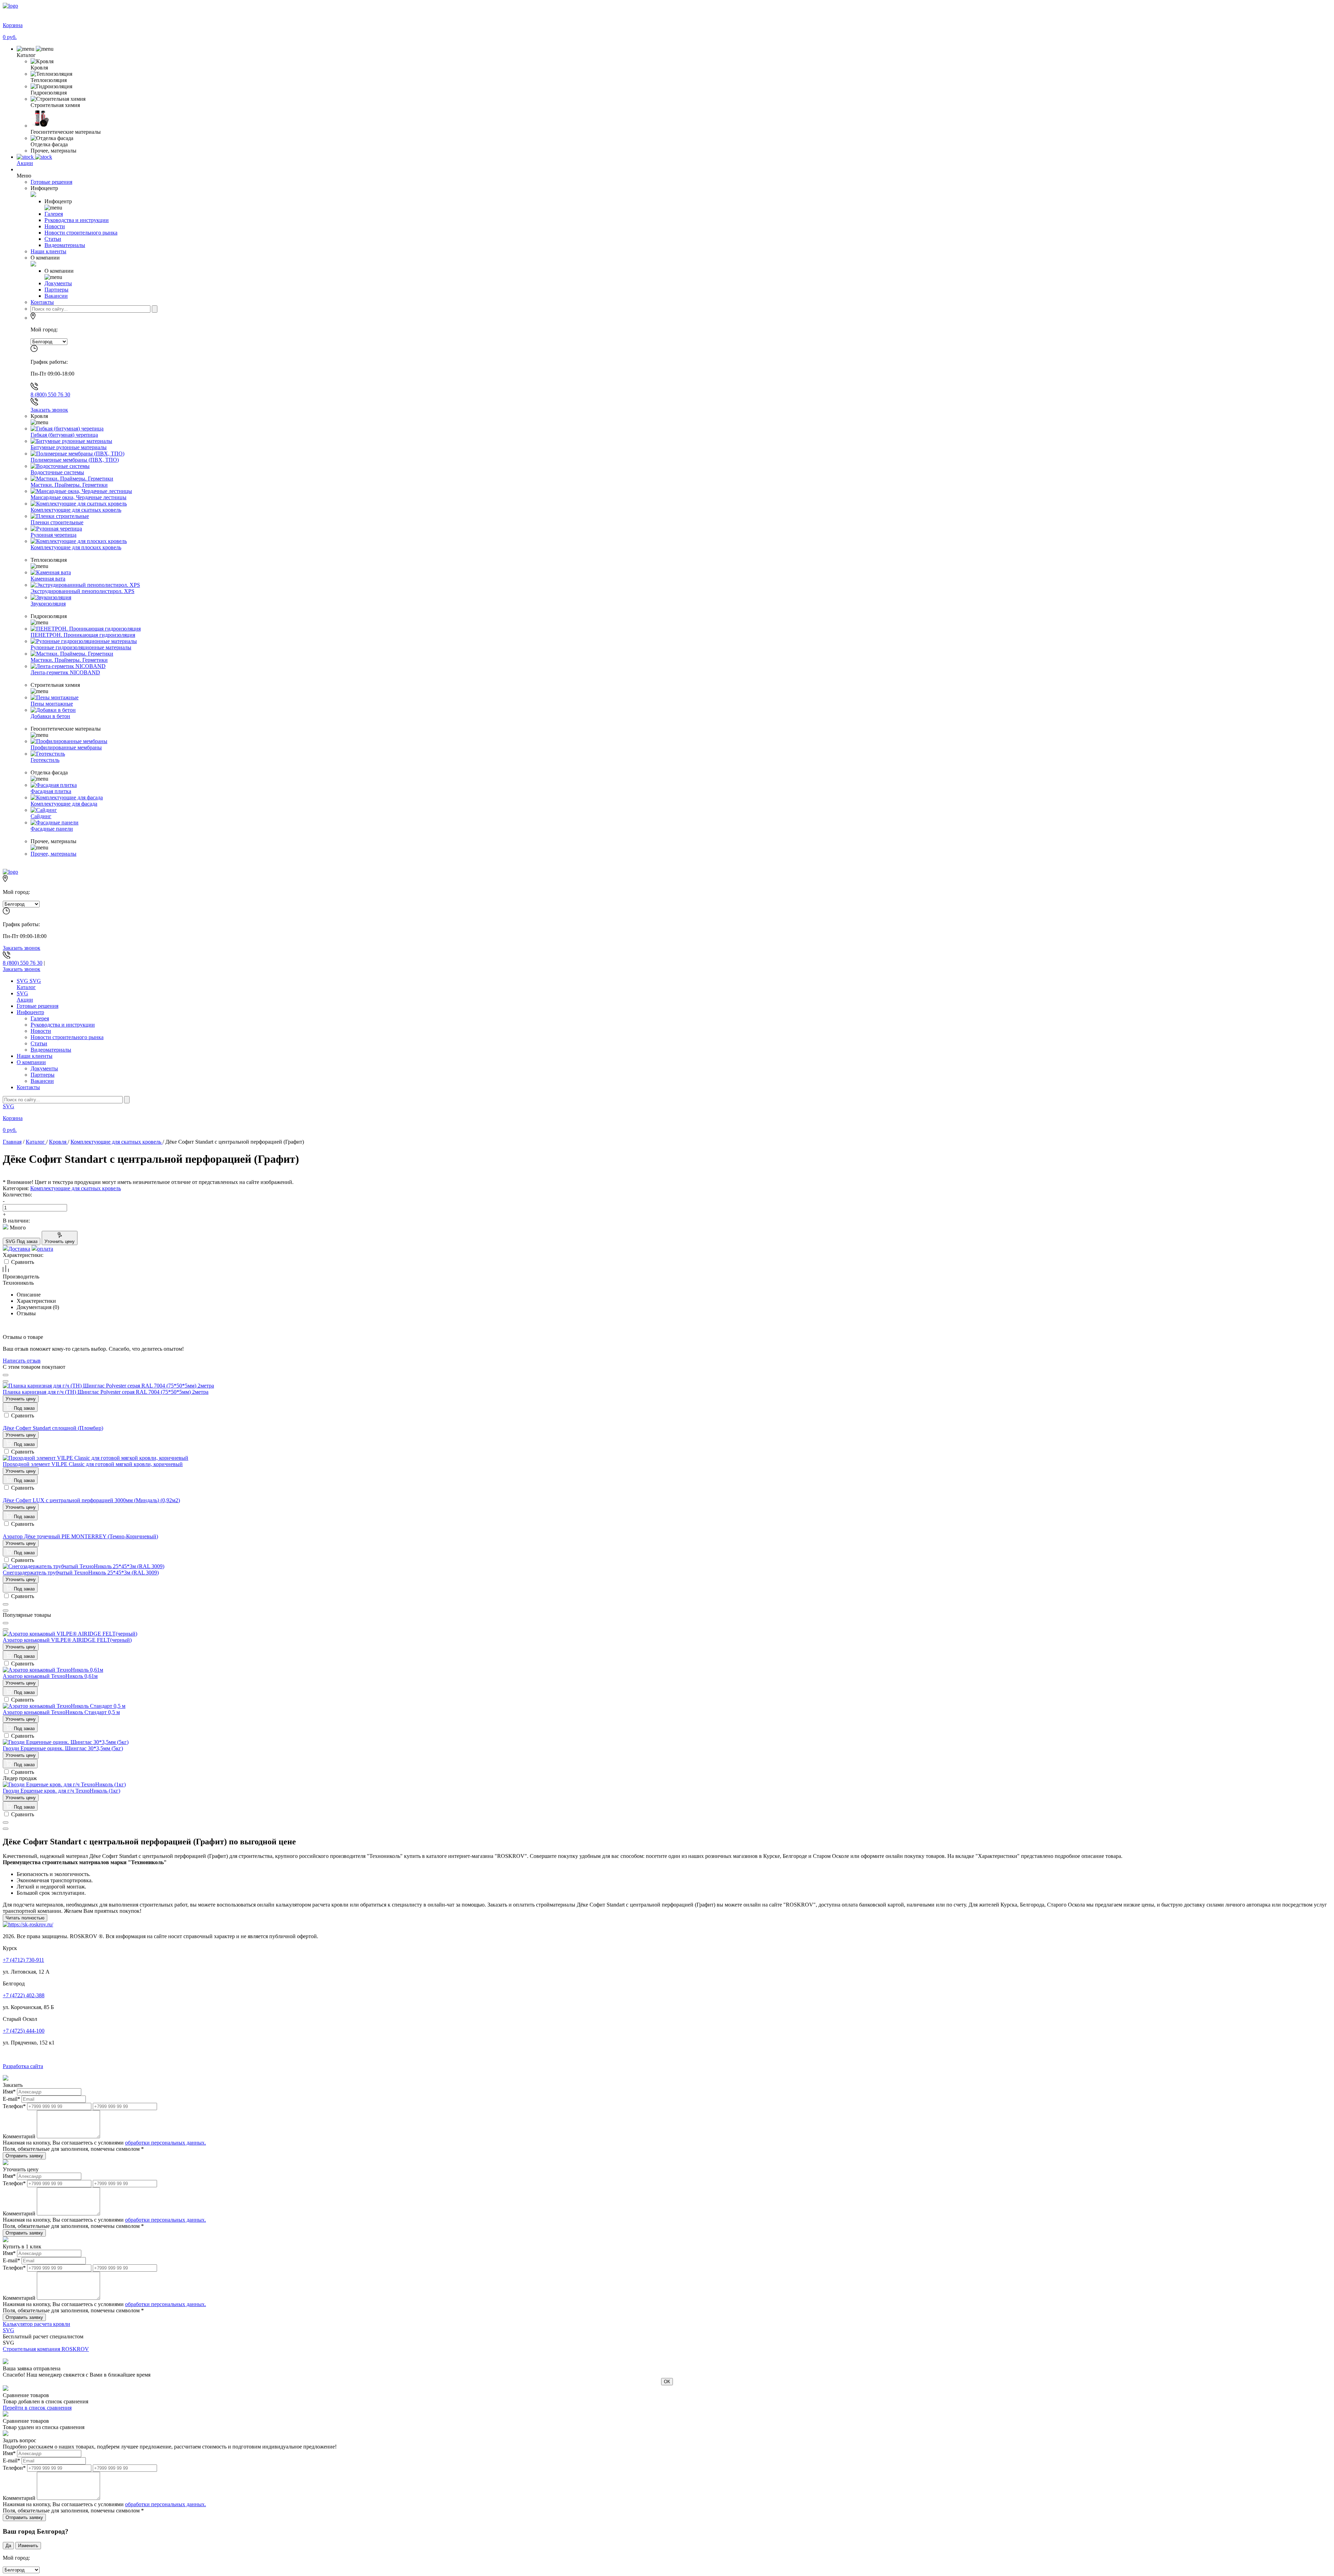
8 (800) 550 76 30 (50, 394)
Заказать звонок (49, 410)
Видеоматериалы (51, 1050)
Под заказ (24, 1408)
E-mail (11, 2099)
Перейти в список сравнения (37, 2408)
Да (8, 2546)
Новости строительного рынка (67, 1037)
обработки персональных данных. (166, 2143)
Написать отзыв (22, 1361)
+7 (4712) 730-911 (23, 1960)
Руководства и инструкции (63, 1025)
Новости (41, 1031)
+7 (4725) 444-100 (24, 2031)
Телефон (14, 2106)
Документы (44, 1068)
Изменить (28, 2546)
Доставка (19, 1249)
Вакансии (42, 1081)
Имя (9, 2092)
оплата (45, 1249)
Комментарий (19, 2136)
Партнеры (43, 1075)
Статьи (39, 1043)
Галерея (40, 1018)
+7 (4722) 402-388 (24, 1995)
